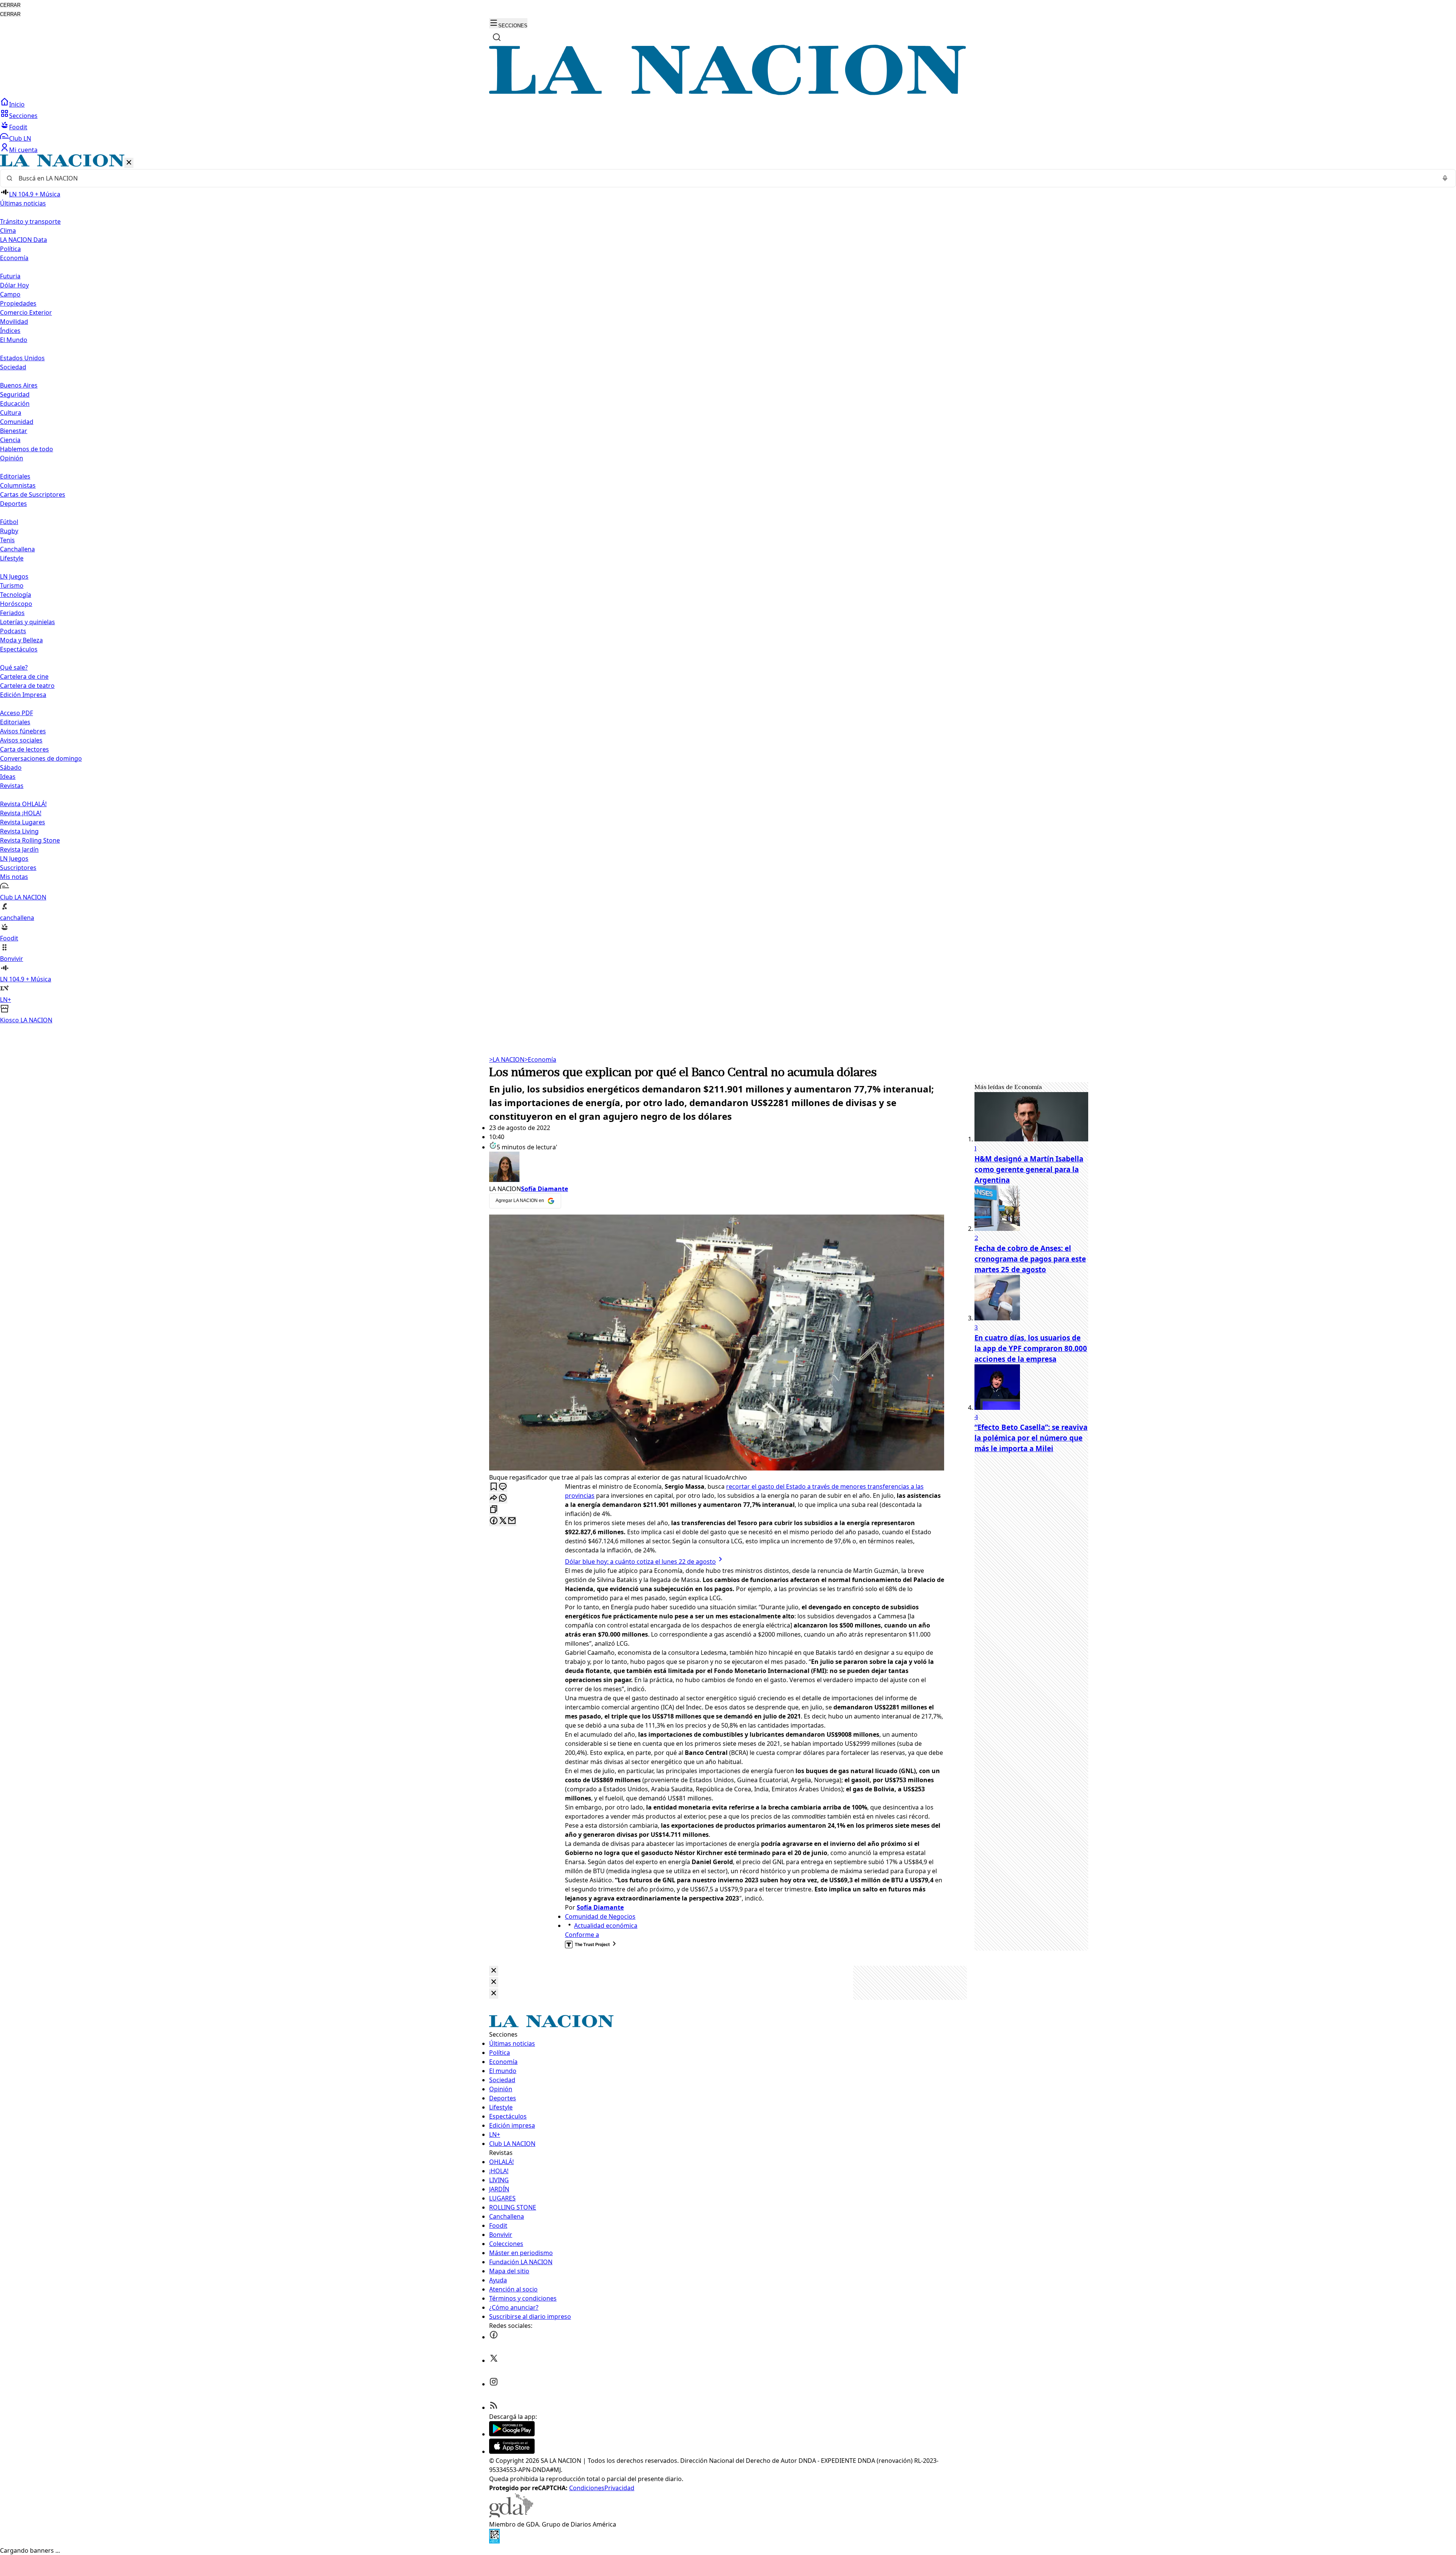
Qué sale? (14, 667)
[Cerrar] (129, 163)
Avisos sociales (21, 740)
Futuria (10, 276)
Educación (15, 403)
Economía (540, 1059)
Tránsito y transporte (30, 221)
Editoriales (15, 476)
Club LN (20, 138)
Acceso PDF (16, 713)
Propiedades (18, 303)
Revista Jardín (19, 849)
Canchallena (17, 549)
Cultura (11, 413)
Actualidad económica (606, 1926)
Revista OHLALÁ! (23, 804)
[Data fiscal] (494, 2541)
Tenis (7, 540)
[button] (728, 589)
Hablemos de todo (27, 449)
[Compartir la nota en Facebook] (494, 1521)
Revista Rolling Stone (30, 840)
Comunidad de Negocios (600, 1916)
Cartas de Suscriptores (33, 494)
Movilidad (14, 322)
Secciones (23, 116)
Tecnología (16, 595)
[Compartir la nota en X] (503, 1521)
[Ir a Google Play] (512, 2434)
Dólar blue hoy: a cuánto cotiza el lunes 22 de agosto (640, 1562)
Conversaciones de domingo (41, 758)
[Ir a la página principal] (728, 93)
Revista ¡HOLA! (21, 813)
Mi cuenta (23, 150)
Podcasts (13, 631)
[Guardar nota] (494, 1487)
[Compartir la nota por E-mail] (512, 1521)
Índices (10, 331)
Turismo (12, 585)
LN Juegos (14, 576)
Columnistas (18, 485)
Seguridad (15, 394)
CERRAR (10, 5)
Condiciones (587, 2488)
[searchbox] (725, 178)
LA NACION (507, 1059)
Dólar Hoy (14, 285)
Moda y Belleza (21, 640)
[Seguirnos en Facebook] (494, 2337)
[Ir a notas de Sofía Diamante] (717, 1168)
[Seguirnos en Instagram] (494, 2384)
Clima (8, 231)
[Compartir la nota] (494, 1498)
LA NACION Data (24, 240)
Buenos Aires (19, 385)
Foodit (18, 127)
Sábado (11, 767)
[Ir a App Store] (512, 2451)
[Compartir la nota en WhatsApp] (503, 1498)
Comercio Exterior (26, 312)
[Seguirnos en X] (494, 2360)
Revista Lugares (23, 822)
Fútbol (9, 522)
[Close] (494, 1971)
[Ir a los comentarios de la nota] (503, 1487)
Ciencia (10, 440)
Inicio (17, 104)
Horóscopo (16, 604)
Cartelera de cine (24, 676)
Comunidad (17, 422)
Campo (10, 294)
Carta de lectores (24, 749)
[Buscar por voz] (1445, 178)
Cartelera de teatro (27, 686)
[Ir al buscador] (497, 37)
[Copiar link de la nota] (494, 1510)
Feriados (12, 613)
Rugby (9, 531)
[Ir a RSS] (494, 2407)
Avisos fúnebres (23, 731)
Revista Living (19, 831)
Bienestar (14, 431)
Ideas (8, 777)
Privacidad (619, 2488)
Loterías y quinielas (27, 622)
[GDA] (511, 2515)
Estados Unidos (22, 358)
